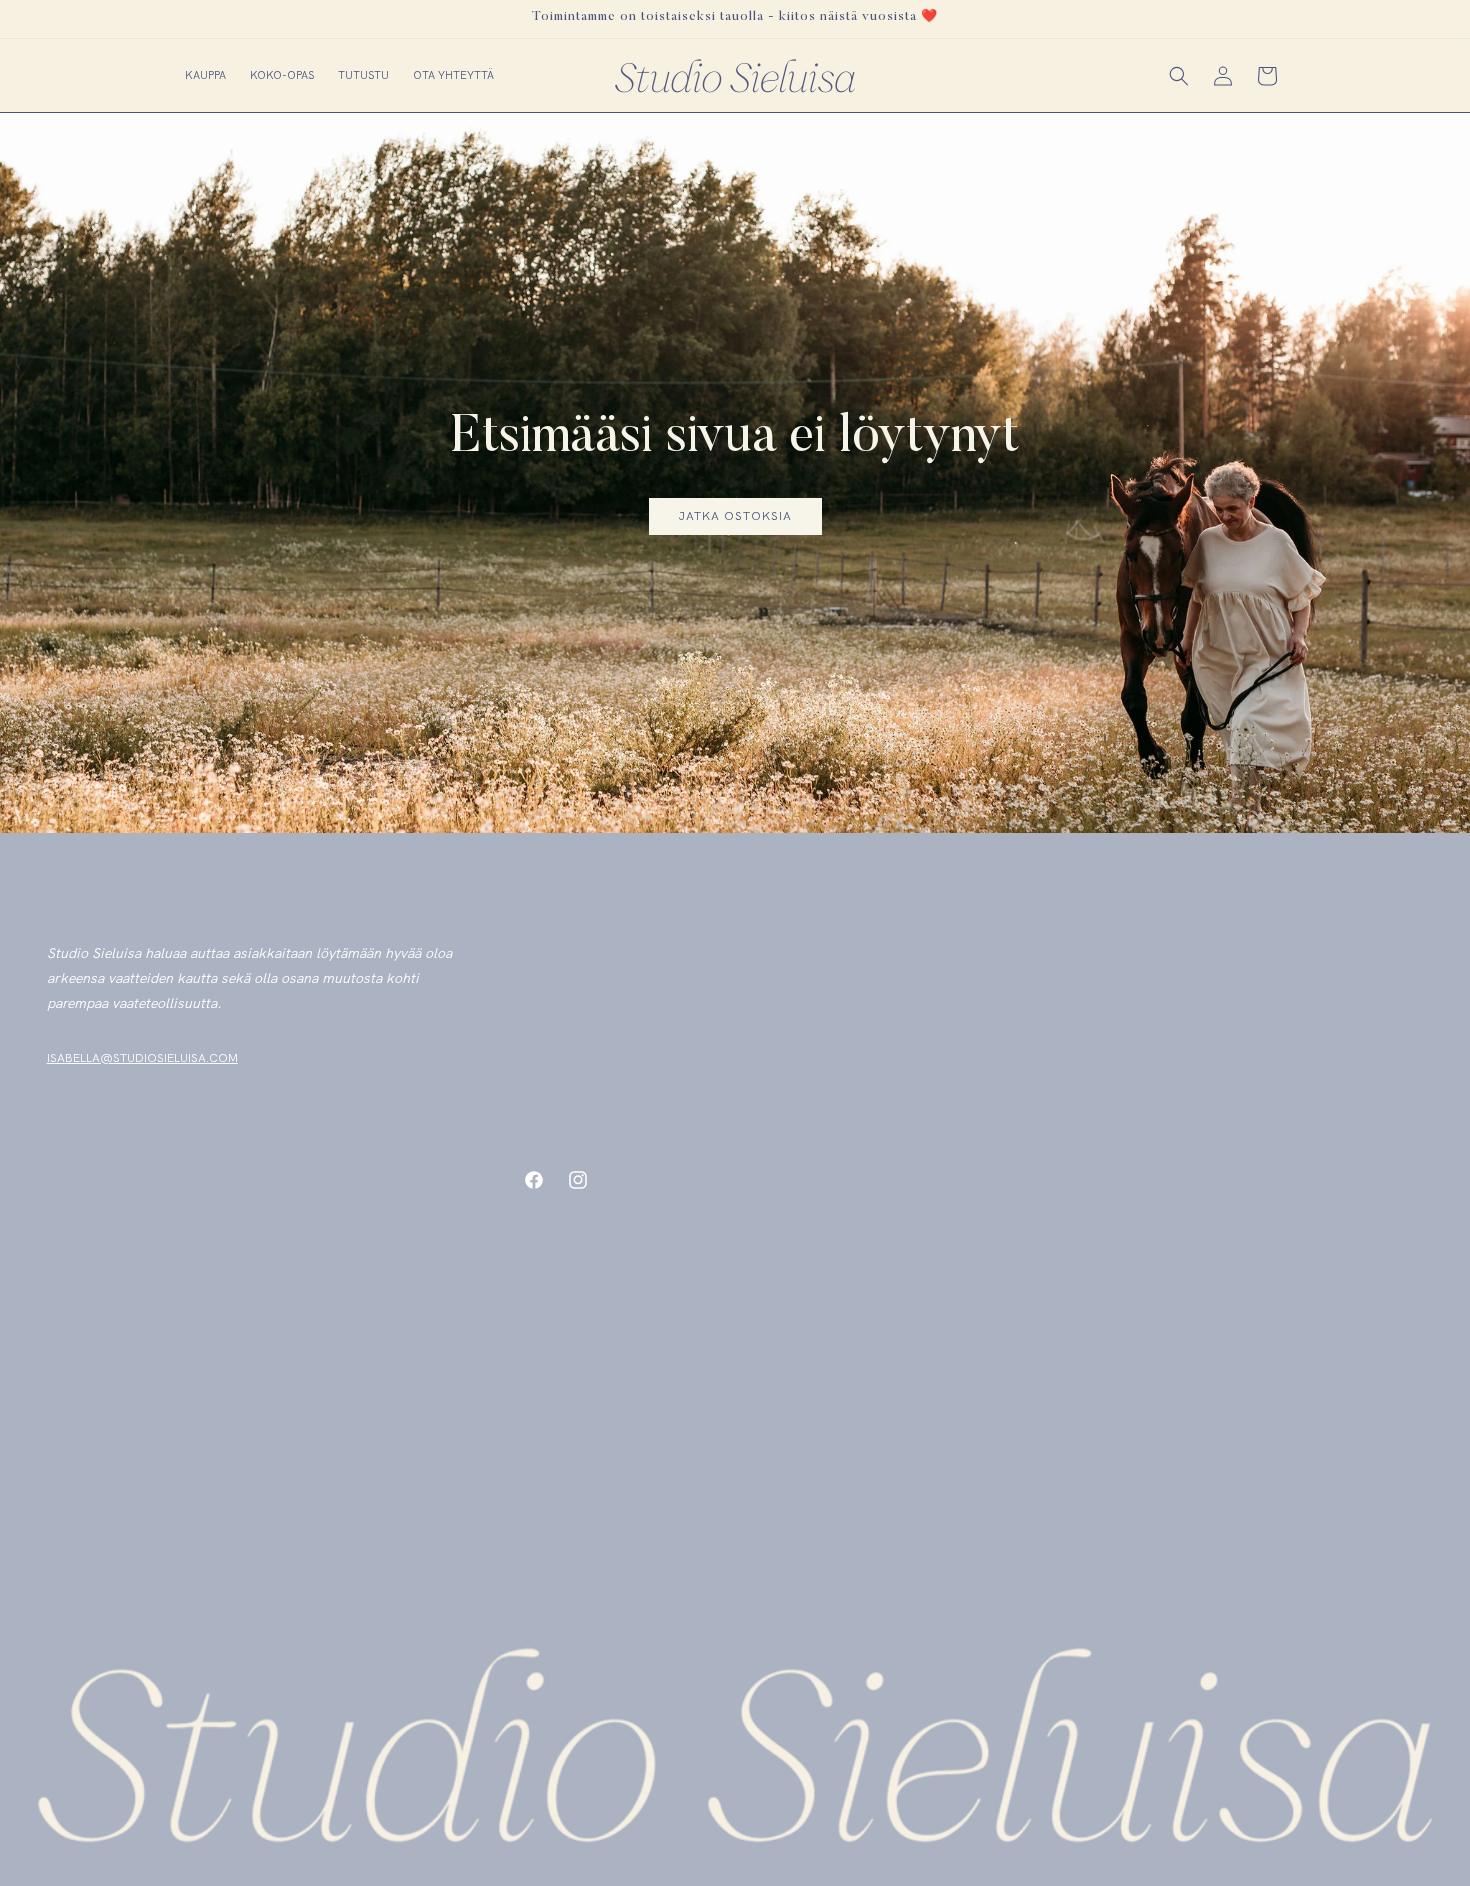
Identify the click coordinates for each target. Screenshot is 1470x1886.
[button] (205, 75)
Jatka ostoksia (734, 516)
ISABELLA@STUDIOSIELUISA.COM (142, 1058)
